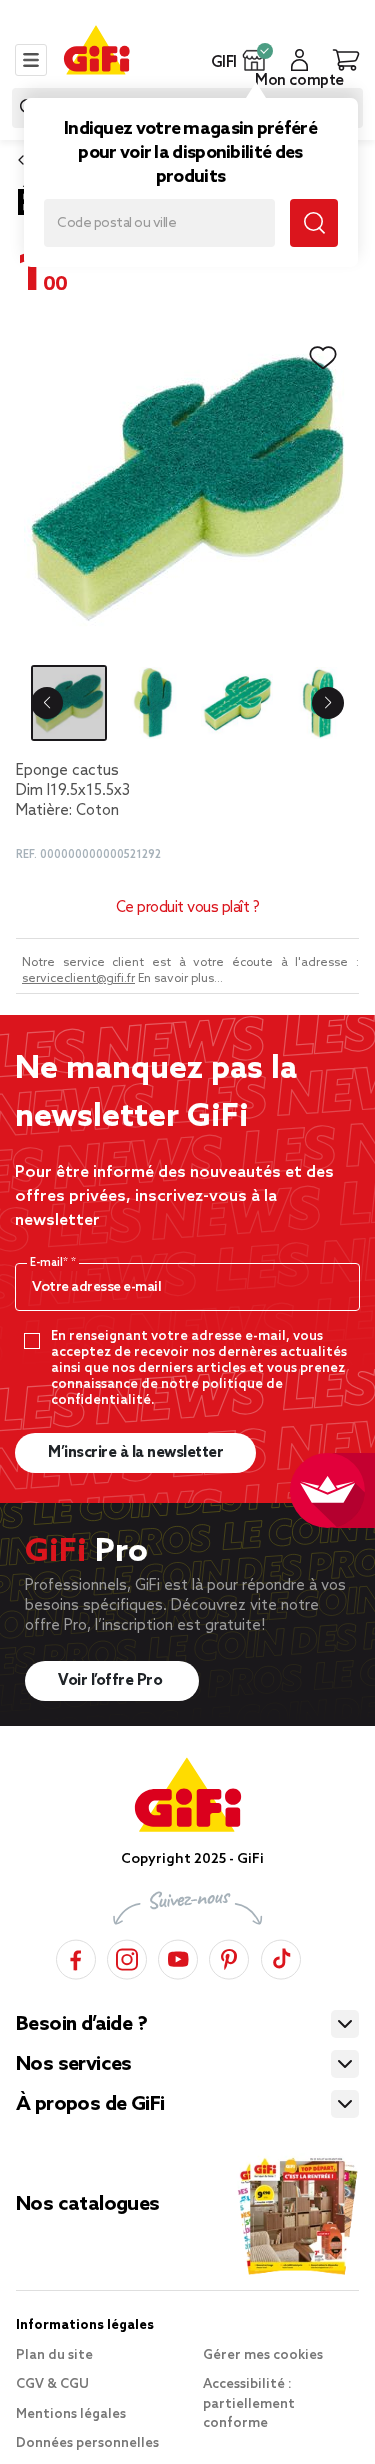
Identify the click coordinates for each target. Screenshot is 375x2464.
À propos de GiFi (90, 2105)
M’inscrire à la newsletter (135, 1453)
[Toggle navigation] (31, 60)
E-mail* (50, 1263)
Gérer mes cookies (263, 2355)
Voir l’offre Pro (112, 1681)
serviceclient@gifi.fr (78, 979)
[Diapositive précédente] (47, 703)
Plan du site (54, 2355)
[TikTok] (281, 1956)
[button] (254, 60)
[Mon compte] (299, 60)
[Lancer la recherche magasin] (314, 223)
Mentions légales (71, 2414)
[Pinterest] (229, 1956)
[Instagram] (127, 1956)
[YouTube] (178, 1956)
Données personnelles (87, 2443)
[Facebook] (76, 1956)
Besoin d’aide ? (81, 2025)
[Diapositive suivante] (328, 703)
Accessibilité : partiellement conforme (249, 2404)
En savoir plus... (180, 979)
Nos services (74, 2065)
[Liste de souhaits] (323, 358)
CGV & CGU (52, 2384)
